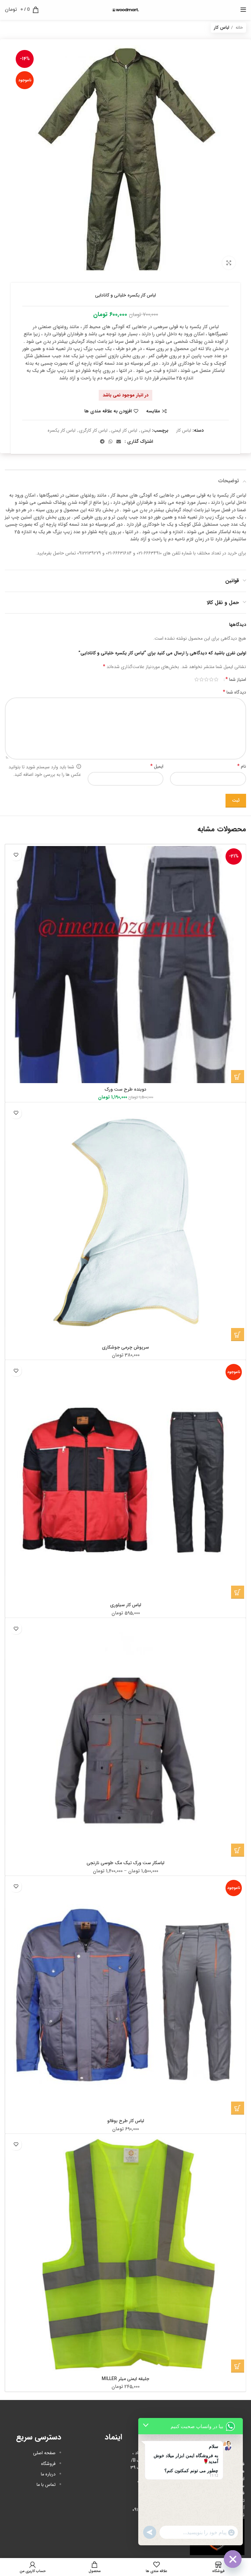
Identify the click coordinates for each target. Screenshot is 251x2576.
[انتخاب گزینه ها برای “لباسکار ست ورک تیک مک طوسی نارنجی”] (238, 1850)
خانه (239, 28)
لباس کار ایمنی (124, 430)
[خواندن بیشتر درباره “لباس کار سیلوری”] (238, 1592)
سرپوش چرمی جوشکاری (125, 1347)
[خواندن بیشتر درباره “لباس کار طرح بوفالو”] (238, 2108)
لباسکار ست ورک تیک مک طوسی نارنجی (125, 1863)
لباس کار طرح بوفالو (126, 2121)
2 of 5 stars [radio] (211, 680)
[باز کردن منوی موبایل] (243, 10)
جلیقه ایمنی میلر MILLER (125, 2379)
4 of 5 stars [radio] (201, 680)
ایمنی (146, 430)
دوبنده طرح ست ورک (125, 1089)
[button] (238, 1077)
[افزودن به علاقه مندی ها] (16, 855)
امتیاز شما (236, 680)
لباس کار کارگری (93, 430)
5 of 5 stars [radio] (197, 680)
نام (242, 766)
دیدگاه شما (234, 692)
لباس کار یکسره (62, 430)
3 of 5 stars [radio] (206, 680)
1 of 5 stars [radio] (216, 680)
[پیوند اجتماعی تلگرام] (102, 441)
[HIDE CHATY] (233, 2559)
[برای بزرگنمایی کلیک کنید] (229, 263)
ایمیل (157, 766)
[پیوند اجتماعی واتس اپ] (110, 441)
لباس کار (222, 28)
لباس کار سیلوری (126, 1605)
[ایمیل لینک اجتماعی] (119, 441)
